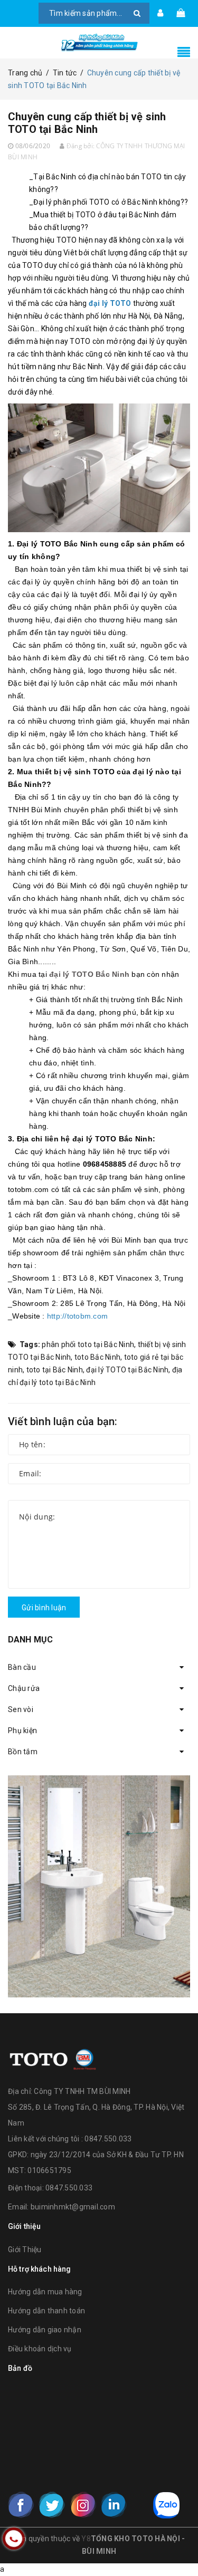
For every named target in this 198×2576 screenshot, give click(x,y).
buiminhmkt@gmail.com (73, 2207)
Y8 (86, 2539)
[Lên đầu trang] (177, 2544)
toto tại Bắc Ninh (55, 1370)
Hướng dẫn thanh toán (46, 2311)
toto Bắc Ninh (97, 1357)
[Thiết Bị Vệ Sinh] (99, 1886)
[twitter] (52, 2505)
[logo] (53, 2058)
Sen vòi (21, 1709)
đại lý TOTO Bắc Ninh (89, 974)
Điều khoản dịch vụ (40, 2349)
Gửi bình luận (44, 1608)
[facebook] (21, 2505)
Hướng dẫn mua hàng (45, 2292)
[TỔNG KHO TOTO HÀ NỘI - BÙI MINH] (99, 43)
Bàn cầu (22, 1667)
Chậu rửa (24, 1688)
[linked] (114, 2505)
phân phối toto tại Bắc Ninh (88, 1344)
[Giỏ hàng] (181, 13)
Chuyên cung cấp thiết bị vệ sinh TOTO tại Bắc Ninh (87, 123)
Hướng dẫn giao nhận (45, 2330)
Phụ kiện (22, 1731)
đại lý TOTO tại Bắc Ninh (127, 1370)
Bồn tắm (23, 1752)
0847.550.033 (69, 2188)
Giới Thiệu (25, 2250)
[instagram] (83, 2505)
